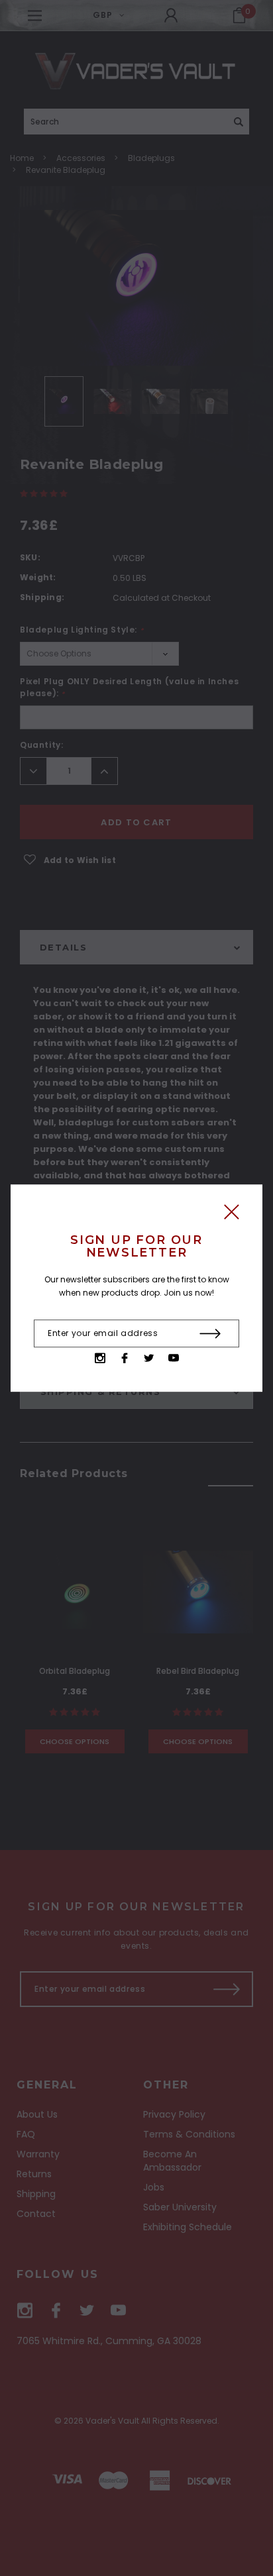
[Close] (232, 1215)
